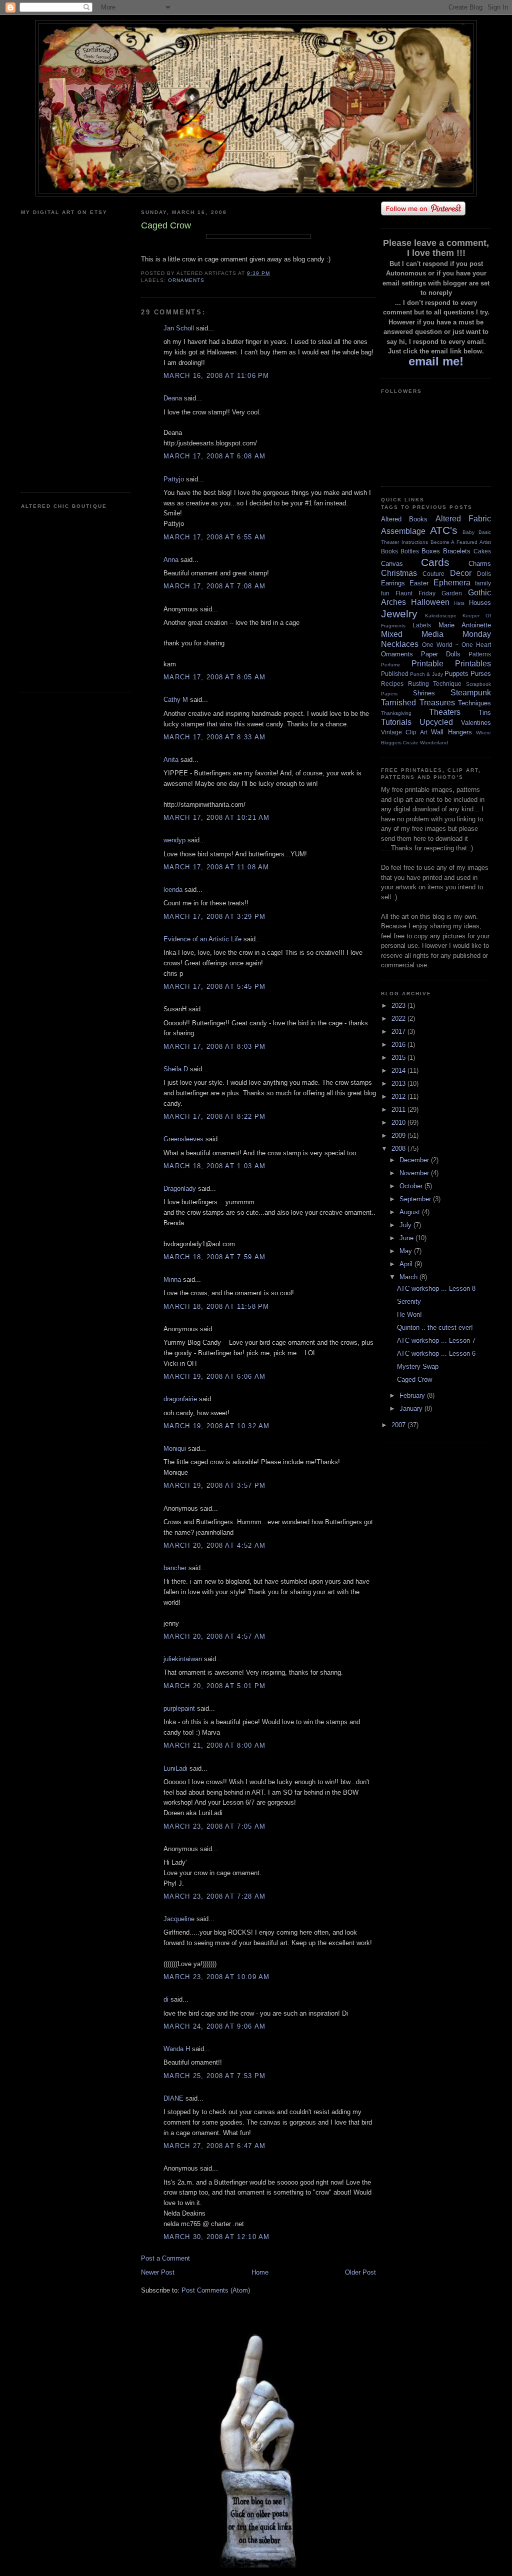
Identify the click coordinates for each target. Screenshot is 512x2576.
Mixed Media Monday (436, 634)
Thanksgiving (396, 713)
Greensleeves (183, 1139)
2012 (399, 1097)
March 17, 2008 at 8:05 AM (215, 677)
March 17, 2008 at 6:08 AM (215, 456)
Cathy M (176, 700)
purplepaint (179, 1708)
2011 (399, 1110)
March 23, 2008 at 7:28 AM (215, 1896)
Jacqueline (179, 1919)
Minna (172, 1280)
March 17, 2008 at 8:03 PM (215, 1047)
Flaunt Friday (415, 593)
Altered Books (404, 519)
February (413, 1395)
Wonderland (434, 743)
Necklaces (400, 644)
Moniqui (175, 1448)
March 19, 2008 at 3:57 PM (215, 1485)
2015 (399, 1058)
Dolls (484, 574)
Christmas (399, 573)
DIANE (173, 2098)
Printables (473, 664)
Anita (171, 760)
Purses (481, 674)
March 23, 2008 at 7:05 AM (215, 1826)
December (415, 1160)
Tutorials (396, 722)
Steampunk (471, 693)
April (407, 1264)
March (409, 1277)
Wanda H (177, 2049)
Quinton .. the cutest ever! (435, 1327)
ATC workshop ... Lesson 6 (436, 1353)
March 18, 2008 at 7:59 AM (215, 1257)
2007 (399, 1425)
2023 (399, 1006)
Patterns (480, 654)
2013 (399, 1084)
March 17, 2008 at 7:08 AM (215, 586)
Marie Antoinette (465, 625)
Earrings (393, 583)
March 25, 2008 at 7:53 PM (215, 2076)
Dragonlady (180, 1189)
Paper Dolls (441, 654)
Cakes (482, 551)
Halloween (430, 602)
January (412, 1408)
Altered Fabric (463, 519)
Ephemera (452, 583)
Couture (433, 574)
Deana (173, 398)
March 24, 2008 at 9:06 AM (215, 2026)
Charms (480, 564)
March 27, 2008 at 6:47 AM (215, 2146)
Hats (459, 603)
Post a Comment (165, 2258)
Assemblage (403, 531)
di (166, 1999)
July (406, 1225)
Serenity (409, 1301)
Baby (468, 532)
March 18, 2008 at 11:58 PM (216, 1306)
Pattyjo (174, 479)
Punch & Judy (426, 674)
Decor (461, 573)
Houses (480, 603)
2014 (399, 1071)
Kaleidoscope (441, 616)
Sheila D (176, 1069)
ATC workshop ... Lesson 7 (436, 1340)
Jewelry (399, 614)
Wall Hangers (451, 732)
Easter (419, 583)
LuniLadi (175, 1768)
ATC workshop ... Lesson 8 (436, 1288)
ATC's (444, 530)
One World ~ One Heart (456, 645)
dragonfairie (180, 1399)
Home (260, 2272)
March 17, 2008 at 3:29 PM (215, 917)
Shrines (424, 693)
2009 (399, 1136)
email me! (436, 361)
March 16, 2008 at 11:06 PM (216, 376)
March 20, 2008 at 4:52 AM (215, 1545)
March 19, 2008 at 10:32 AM (217, 1426)
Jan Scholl (179, 328)
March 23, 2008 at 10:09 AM (217, 1977)
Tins (485, 713)
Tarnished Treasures (418, 703)
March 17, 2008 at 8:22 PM (215, 1117)
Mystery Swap (418, 1366)
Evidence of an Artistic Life (202, 939)
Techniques (474, 703)
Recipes (392, 684)
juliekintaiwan (183, 1659)
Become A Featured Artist (461, 542)
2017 (399, 1032)
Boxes (431, 551)
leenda (173, 890)
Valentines (476, 723)
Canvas (392, 564)
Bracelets (457, 551)
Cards (435, 562)
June (407, 1238)
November (415, 1173)
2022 (399, 1019)
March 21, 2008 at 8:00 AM (215, 1745)
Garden (452, 593)
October (412, 1186)
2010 (399, 1123)
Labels (422, 625)
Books (389, 551)
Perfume (391, 665)
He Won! (409, 1314)
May (407, 1251)
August (411, 1212)
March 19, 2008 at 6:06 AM (215, 1376)
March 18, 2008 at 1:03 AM (215, 1166)
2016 (399, 1045)
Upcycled (436, 722)
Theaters (445, 712)
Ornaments (186, 280)
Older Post (360, 2272)
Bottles (410, 551)
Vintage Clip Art (404, 732)
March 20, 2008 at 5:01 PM (215, 1686)
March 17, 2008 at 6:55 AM (215, 537)
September (416, 1199)
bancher (175, 1568)
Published (395, 674)
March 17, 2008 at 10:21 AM (217, 818)
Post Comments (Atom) (216, 2290)
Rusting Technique (435, 684)
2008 (399, 1149)
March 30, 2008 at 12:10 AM (217, 2237)
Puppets (456, 674)
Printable (427, 664)
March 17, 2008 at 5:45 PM (215, 987)
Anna (171, 560)
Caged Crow (414, 1379)
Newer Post (158, 2272)
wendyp (174, 840)
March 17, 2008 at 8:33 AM (215, 737)
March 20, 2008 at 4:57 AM (215, 1636)
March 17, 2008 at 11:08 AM (216, 867)
